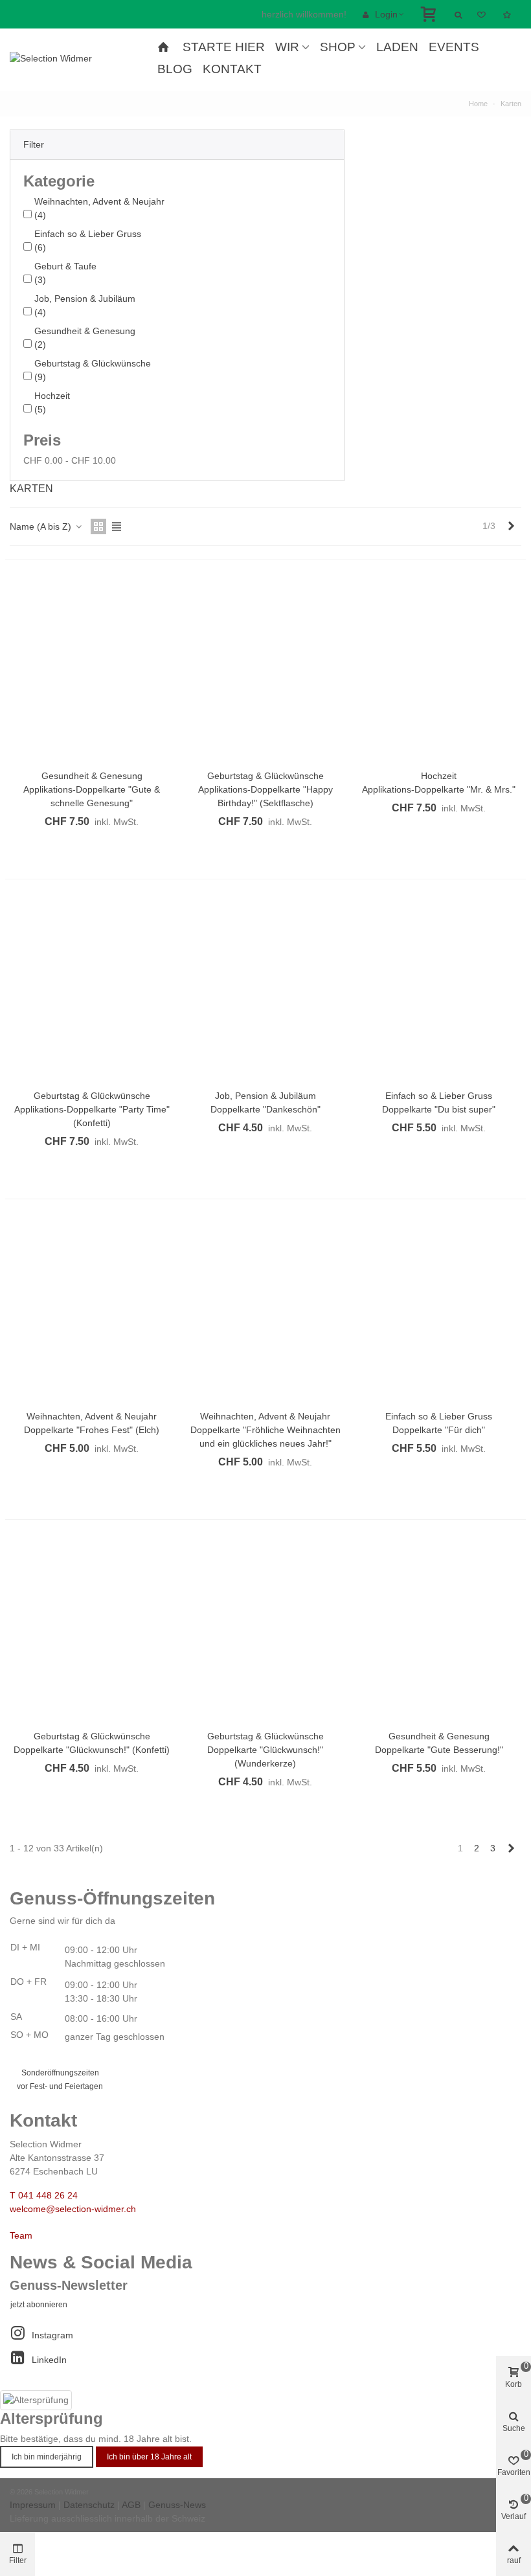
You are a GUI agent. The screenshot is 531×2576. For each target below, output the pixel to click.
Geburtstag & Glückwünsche (93, 370)
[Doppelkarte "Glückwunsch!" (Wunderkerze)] (265, 1629)
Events (454, 47)
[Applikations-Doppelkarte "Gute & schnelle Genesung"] (92, 669)
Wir (287, 47)
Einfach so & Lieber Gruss (88, 241)
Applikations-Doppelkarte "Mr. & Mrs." (439, 789)
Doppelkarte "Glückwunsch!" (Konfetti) (92, 1750)
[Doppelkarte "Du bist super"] (439, 989)
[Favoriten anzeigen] (482, 14)
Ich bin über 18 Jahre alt (149, 2457)
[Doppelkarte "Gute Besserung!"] (439, 1629)
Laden (397, 47)
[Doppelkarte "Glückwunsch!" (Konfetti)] (92, 1629)
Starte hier (224, 47)
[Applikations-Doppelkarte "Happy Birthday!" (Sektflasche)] (265, 669)
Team (21, 2235)
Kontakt (232, 69)
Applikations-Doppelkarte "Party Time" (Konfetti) (92, 1116)
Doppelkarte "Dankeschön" (265, 1109)
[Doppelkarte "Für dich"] (439, 1309)
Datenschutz (89, 2505)
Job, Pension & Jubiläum (85, 305)
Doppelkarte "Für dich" (439, 1430)
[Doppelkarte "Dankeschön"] (265, 989)
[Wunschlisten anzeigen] (508, 14)
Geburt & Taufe (65, 273)
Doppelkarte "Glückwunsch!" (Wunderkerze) (265, 1757)
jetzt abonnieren (39, 2305)
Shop (338, 47)
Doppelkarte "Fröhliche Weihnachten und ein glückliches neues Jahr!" (265, 1437)
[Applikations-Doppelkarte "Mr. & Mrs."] (439, 669)
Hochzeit (52, 402)
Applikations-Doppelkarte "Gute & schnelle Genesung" (92, 796)
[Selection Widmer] (81, 58)
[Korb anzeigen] (430, 14)
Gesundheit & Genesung (85, 338)
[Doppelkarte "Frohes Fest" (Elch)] (92, 1309)
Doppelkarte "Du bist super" (439, 1109)
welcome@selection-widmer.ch (73, 2209)
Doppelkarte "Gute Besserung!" (439, 1750)
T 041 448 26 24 (44, 2195)
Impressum (33, 2505)
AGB (131, 2505)
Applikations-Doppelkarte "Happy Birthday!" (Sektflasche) (265, 796)
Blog (175, 69)
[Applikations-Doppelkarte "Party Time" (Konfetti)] (92, 989)
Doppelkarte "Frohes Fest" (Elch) (92, 1430)
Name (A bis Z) (42, 526)
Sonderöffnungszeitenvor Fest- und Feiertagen (60, 2080)
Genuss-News (177, 2505)
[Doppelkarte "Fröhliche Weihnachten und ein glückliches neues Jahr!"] (265, 1309)
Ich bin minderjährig (47, 2457)
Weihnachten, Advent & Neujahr (99, 208)
